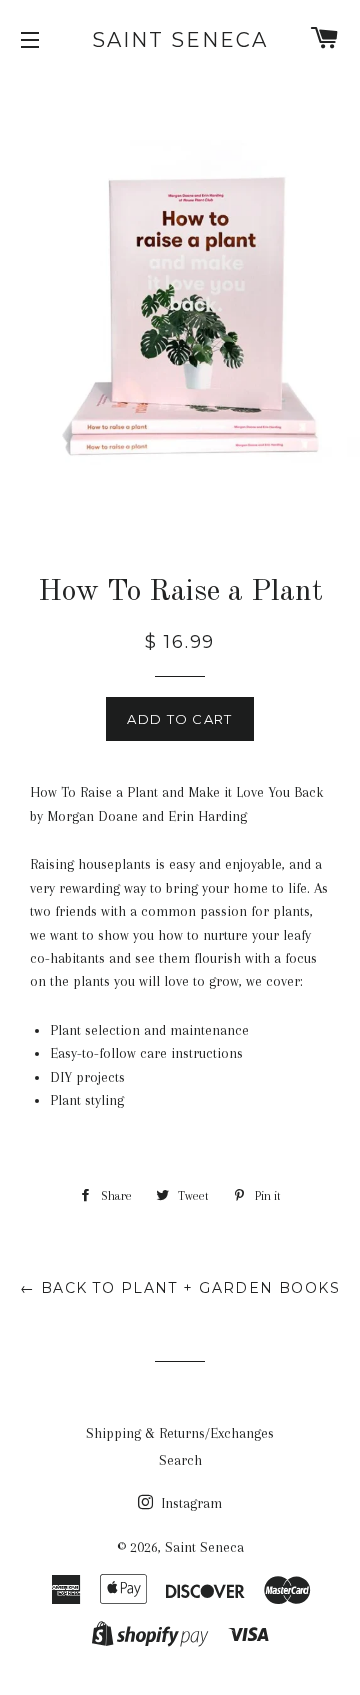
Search (180, 1460)
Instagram (189, 1503)
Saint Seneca (180, 40)
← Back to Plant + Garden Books (180, 1288)
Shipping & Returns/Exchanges (180, 1433)
